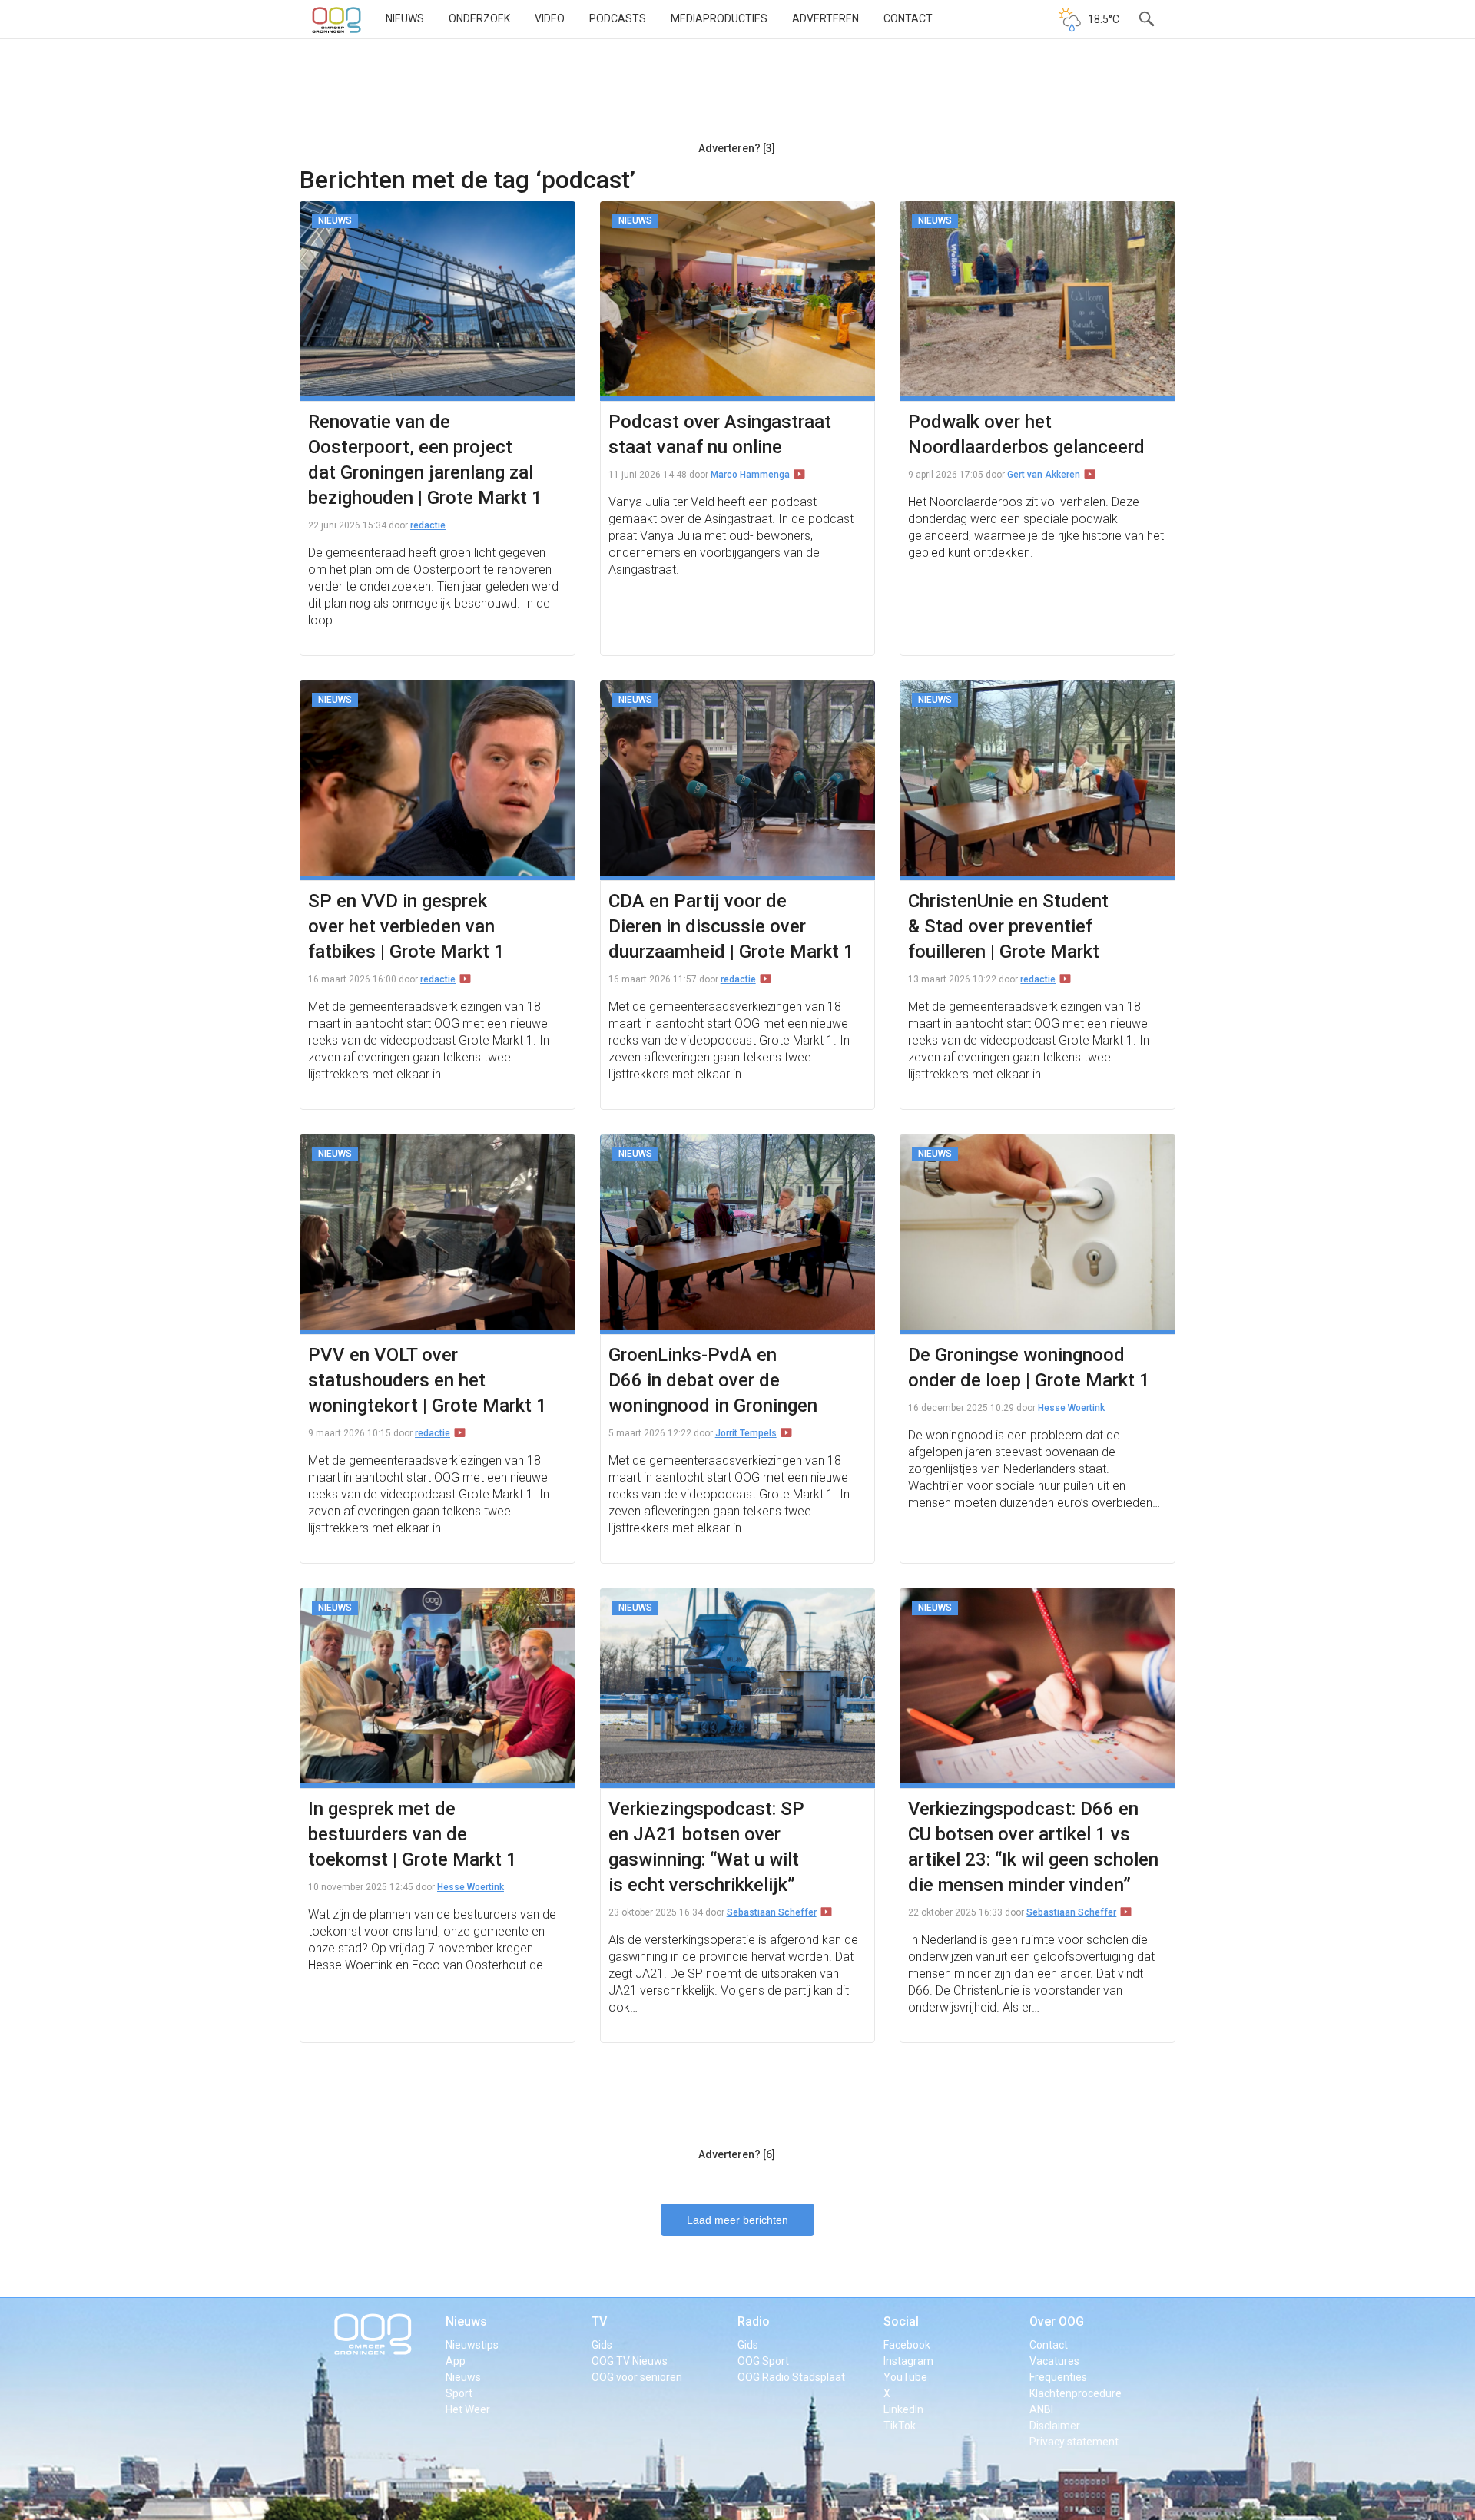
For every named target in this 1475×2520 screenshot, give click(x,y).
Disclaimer (1055, 2426)
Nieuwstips (472, 2345)
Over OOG (1057, 2321)
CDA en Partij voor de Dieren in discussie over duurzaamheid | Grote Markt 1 (731, 926)
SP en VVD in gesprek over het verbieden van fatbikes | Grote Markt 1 (406, 926)
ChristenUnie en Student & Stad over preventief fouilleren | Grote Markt (1008, 926)
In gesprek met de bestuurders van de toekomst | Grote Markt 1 (413, 1834)
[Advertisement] (737, 96)
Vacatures (1054, 2361)
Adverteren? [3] (737, 148)
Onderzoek (479, 18)
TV (599, 2321)
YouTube (905, 2377)
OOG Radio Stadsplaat (791, 2377)
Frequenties (1058, 2377)
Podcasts (618, 18)
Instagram (908, 2361)
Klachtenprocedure (1076, 2393)
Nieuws (405, 18)
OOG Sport (763, 2361)
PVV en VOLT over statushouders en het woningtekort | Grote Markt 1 (428, 1380)
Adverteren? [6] (737, 2154)
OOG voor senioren (637, 2377)
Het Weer (468, 2409)
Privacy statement (1074, 2442)
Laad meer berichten (737, 2220)
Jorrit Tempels (746, 1433)
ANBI (1041, 2409)
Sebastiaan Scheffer (772, 1912)
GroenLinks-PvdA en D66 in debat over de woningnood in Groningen (713, 1380)
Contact (908, 18)
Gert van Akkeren (1044, 475)
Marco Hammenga (750, 475)
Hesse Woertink (1071, 1408)
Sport (459, 2393)
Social (901, 2321)
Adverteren (825, 18)
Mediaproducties (719, 18)
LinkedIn (903, 2409)
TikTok (900, 2426)
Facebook (907, 2345)
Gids (602, 2345)
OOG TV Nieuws (630, 2361)
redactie (428, 525)
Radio (754, 2321)
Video (550, 18)
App (456, 2361)
